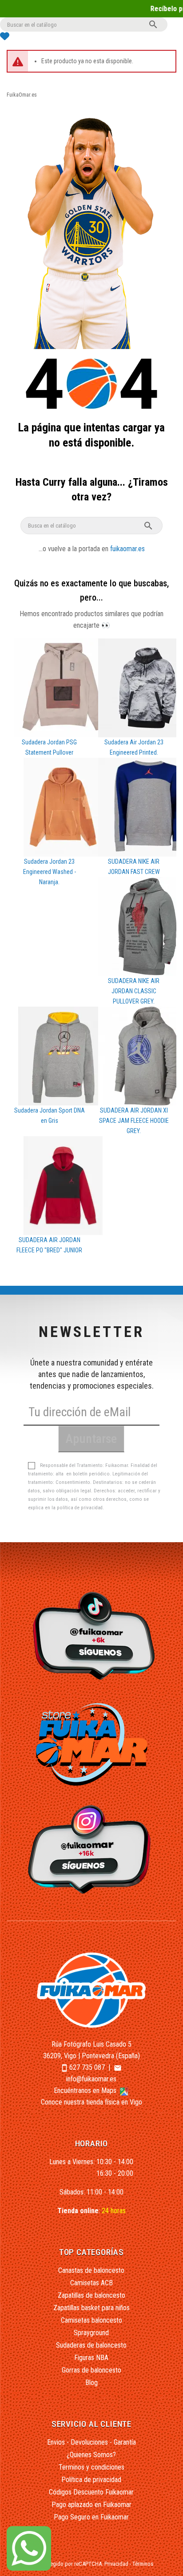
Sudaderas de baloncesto (91, 2345)
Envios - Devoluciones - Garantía (91, 2442)
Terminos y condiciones (91, 2467)
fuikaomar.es (127, 549)
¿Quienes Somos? (91, 2455)
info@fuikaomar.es (91, 2079)
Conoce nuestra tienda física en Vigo (91, 2102)
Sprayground (91, 2333)
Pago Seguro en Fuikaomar (91, 2517)
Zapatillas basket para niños (91, 2308)
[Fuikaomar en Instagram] (92, 1849)
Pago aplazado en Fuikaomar (91, 2505)
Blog (91, 2383)
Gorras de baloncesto (91, 2370)
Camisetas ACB (91, 2283)
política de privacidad (80, 1508)
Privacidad (116, 2564)
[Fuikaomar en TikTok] (92, 1635)
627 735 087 (87, 2067)
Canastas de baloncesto (91, 2270)
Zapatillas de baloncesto (91, 2295)
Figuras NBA (91, 2358)
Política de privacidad (91, 2480)
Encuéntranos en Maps (86, 2090)
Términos (143, 2564)
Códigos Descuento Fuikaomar (91, 2492)
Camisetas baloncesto (91, 2320)
